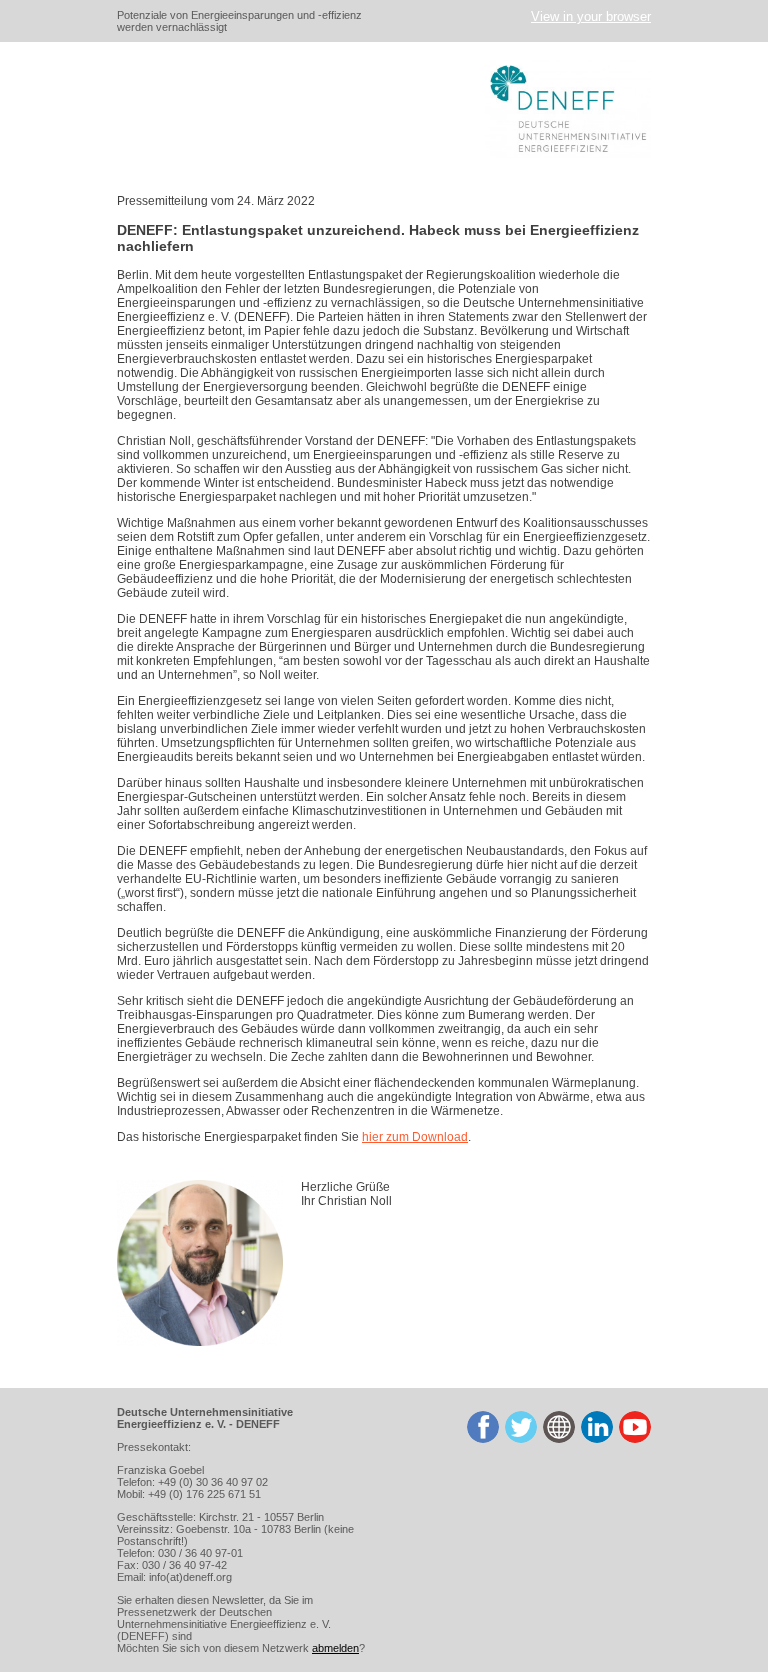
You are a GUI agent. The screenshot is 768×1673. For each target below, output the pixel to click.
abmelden (335, 1648)
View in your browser (591, 16)
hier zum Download (415, 1137)
